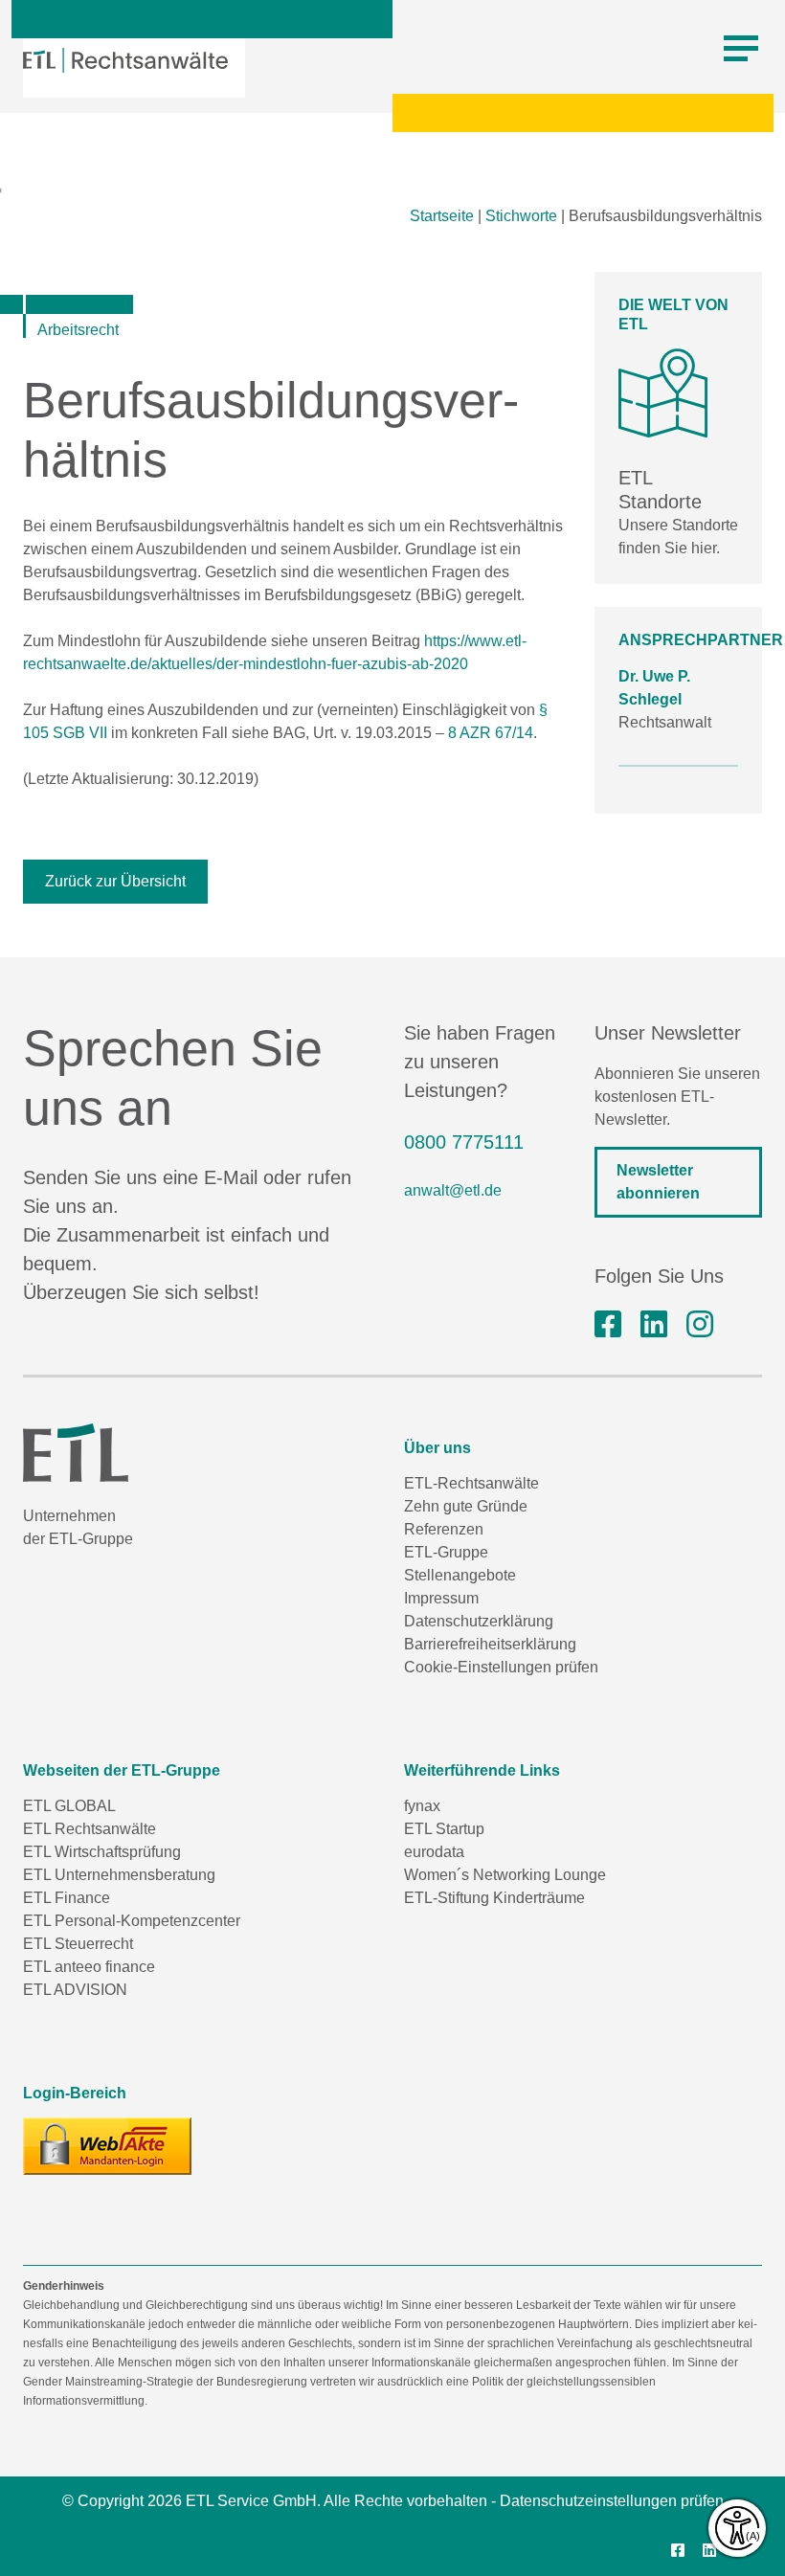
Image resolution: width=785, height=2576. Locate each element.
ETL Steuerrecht (78, 1944)
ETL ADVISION (75, 1990)
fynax (422, 1806)
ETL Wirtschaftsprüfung (102, 1852)
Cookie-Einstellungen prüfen (501, 1667)
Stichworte (521, 216)
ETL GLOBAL (69, 1806)
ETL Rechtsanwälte (90, 1829)
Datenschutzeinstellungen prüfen (612, 2501)
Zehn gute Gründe (466, 1506)
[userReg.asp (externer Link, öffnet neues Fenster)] (107, 2146)
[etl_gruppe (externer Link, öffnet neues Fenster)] (700, 1325)
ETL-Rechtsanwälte (471, 1483)
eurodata (434, 1852)
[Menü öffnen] (741, 49)
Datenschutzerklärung (479, 1621)
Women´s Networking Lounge (505, 1875)
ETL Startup (444, 1829)
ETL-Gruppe (446, 1552)
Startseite (442, 216)
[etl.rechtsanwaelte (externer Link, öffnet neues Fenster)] (608, 1325)
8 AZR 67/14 (491, 733)
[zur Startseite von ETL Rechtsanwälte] (125, 60)
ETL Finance (67, 1898)
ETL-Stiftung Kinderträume (494, 1898)
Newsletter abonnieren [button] (658, 1182)
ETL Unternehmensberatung (119, 1875)
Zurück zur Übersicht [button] (115, 881)
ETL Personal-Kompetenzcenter (132, 1921)
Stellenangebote (460, 1575)
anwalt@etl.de (453, 1190)
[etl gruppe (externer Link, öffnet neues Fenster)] (654, 1325)
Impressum (441, 1598)
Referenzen (444, 1529)
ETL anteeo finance (89, 1967)
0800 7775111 (464, 1142)
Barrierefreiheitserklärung (490, 1644)
